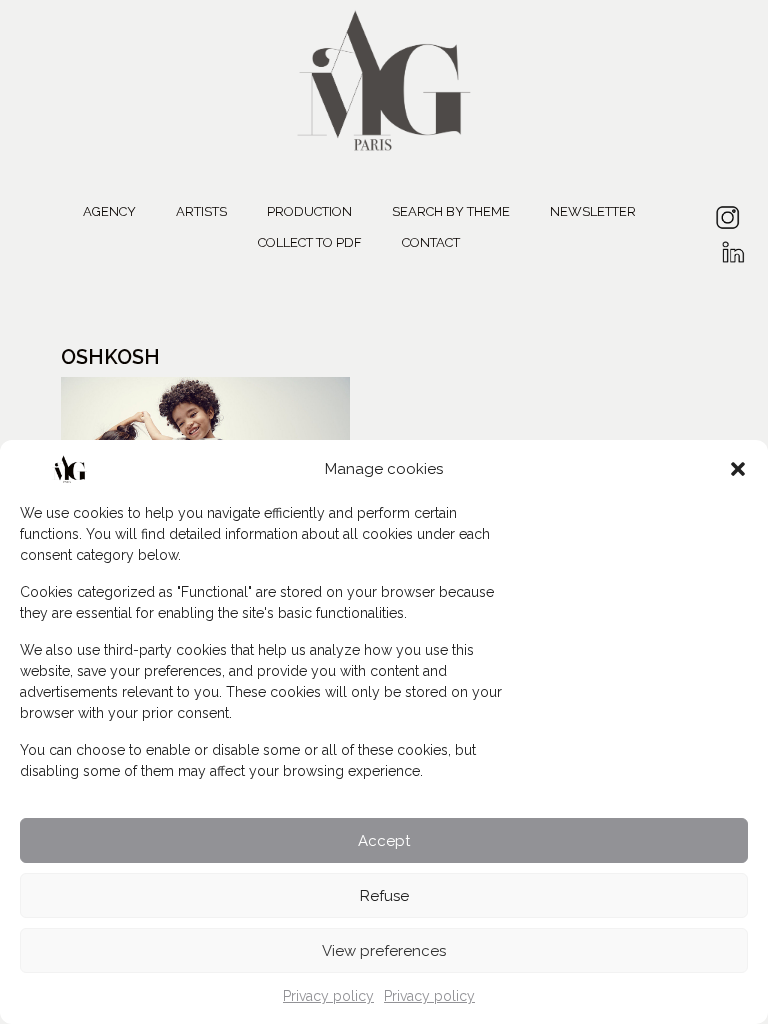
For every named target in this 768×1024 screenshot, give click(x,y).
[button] (738, 469)
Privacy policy (328, 996)
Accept (384, 841)
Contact (431, 242)
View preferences (384, 951)
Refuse (384, 896)
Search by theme (451, 211)
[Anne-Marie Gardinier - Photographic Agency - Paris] (384, 77)
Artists (201, 211)
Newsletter (593, 211)
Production (309, 211)
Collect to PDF (310, 242)
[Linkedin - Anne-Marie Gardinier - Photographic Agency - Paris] (732, 245)
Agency (109, 211)
